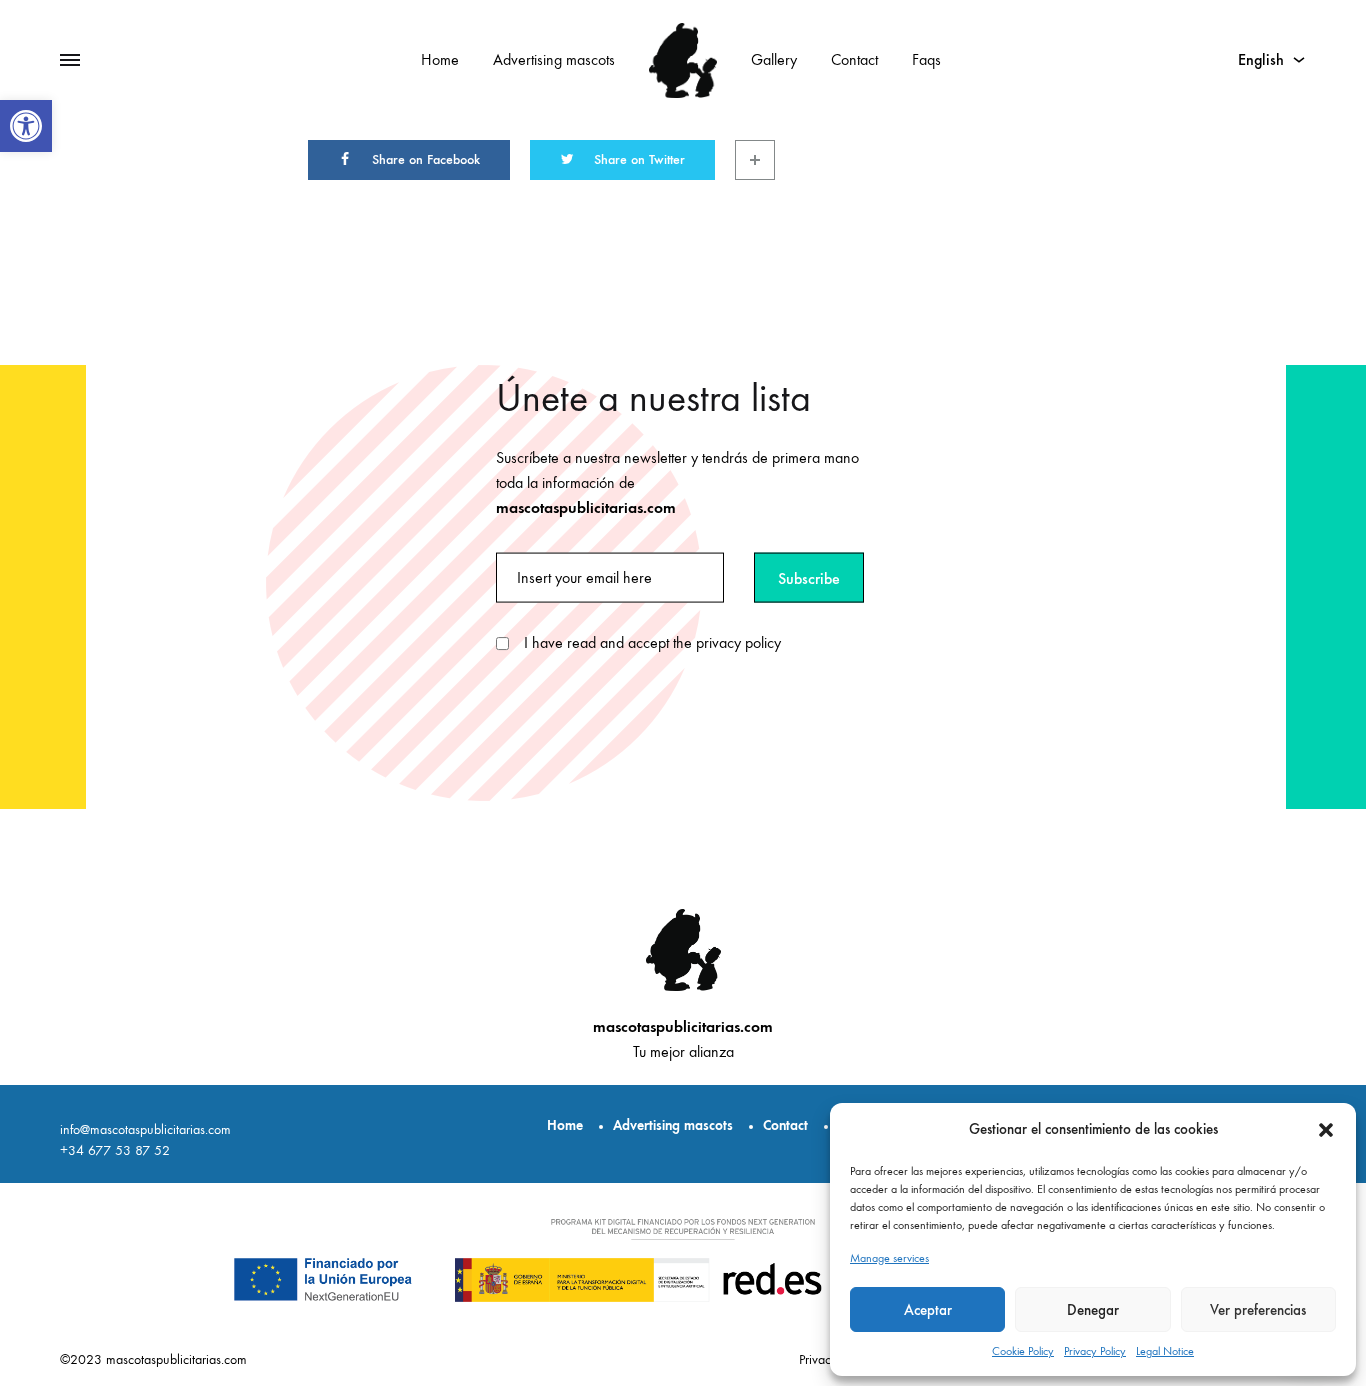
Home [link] (440, 59)
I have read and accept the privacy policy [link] (652, 642)
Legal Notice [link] (1165, 1351)
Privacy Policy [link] (1095, 1351)
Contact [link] (854, 59)
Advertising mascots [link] (554, 59)
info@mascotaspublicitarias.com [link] (145, 1129)
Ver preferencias (1258, 1310)
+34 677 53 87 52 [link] (115, 1150)
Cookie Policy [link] (1023, 1351)
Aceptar (928, 1310)
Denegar (1093, 1310)
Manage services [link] (889, 1258)
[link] (26, 126)
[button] (1326, 1130)
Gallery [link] (774, 59)
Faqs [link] (926, 59)
